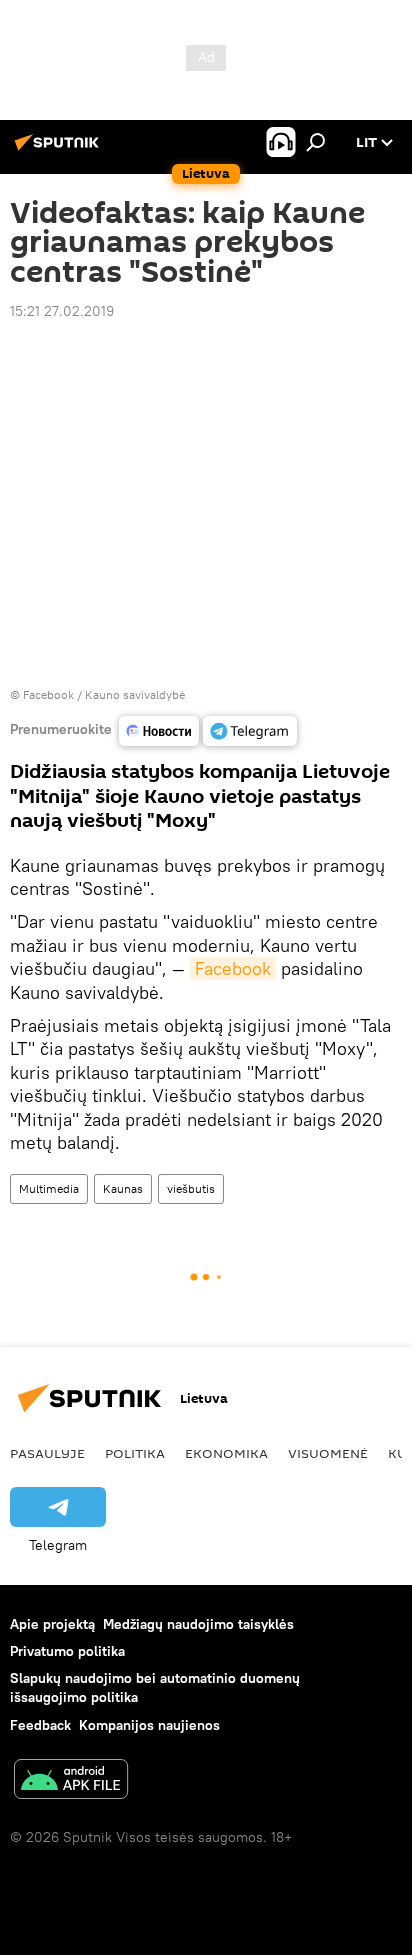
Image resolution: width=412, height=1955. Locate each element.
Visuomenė (328, 1453)
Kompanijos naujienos (149, 1725)
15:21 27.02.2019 (62, 311)
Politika (135, 1453)
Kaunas (123, 1188)
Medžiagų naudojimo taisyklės (198, 1624)
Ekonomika (226, 1453)
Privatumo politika (67, 1651)
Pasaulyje (47, 1453)
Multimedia (49, 1188)
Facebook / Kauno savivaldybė (104, 694)
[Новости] (159, 731)
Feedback (40, 1725)
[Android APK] (71, 1781)
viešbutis (191, 1188)
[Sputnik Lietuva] (60, 150)
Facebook (233, 968)
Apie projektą (52, 1624)
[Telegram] (250, 731)
